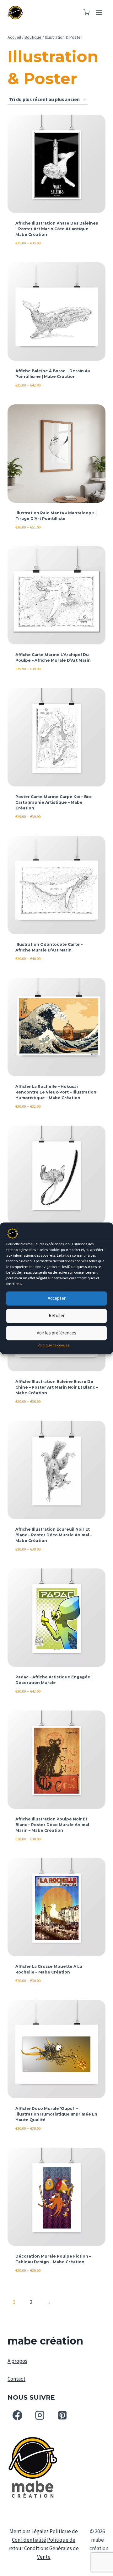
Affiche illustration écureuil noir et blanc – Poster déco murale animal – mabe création (54, 1535)
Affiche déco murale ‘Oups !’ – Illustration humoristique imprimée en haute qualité (56, 2114)
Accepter (57, 1298)
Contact (16, 2379)
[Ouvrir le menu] (99, 12)
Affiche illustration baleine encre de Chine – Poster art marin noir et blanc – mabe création (57, 1387)
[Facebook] (17, 2415)
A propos (17, 2361)
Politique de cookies (53, 1345)
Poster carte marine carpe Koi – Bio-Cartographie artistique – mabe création (54, 802)
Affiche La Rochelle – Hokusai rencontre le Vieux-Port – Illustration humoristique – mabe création (56, 1092)
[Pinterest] (62, 2415)
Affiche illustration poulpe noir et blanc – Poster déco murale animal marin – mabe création (52, 1825)
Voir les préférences (56, 1333)
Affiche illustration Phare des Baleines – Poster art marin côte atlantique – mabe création (57, 229)
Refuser (57, 1315)
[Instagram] (40, 2415)
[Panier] (86, 12)
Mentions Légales (29, 2531)
